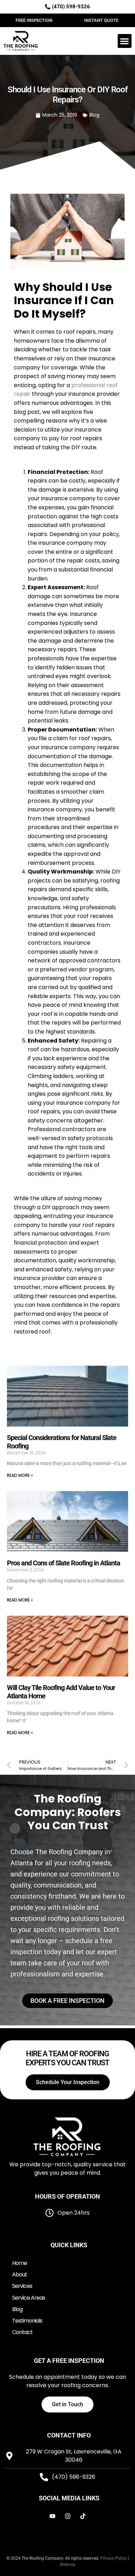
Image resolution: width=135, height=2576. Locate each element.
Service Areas (29, 2298)
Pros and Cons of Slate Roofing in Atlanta (64, 1563)
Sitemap (68, 2565)
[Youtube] (52, 2516)
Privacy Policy (114, 2558)
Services (22, 2286)
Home (20, 2263)
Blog (94, 115)
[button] (125, 41)
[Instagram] (67, 2516)
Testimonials (27, 2321)
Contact (22, 2332)
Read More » (20, 1475)
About (20, 2274)
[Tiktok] (83, 2516)
